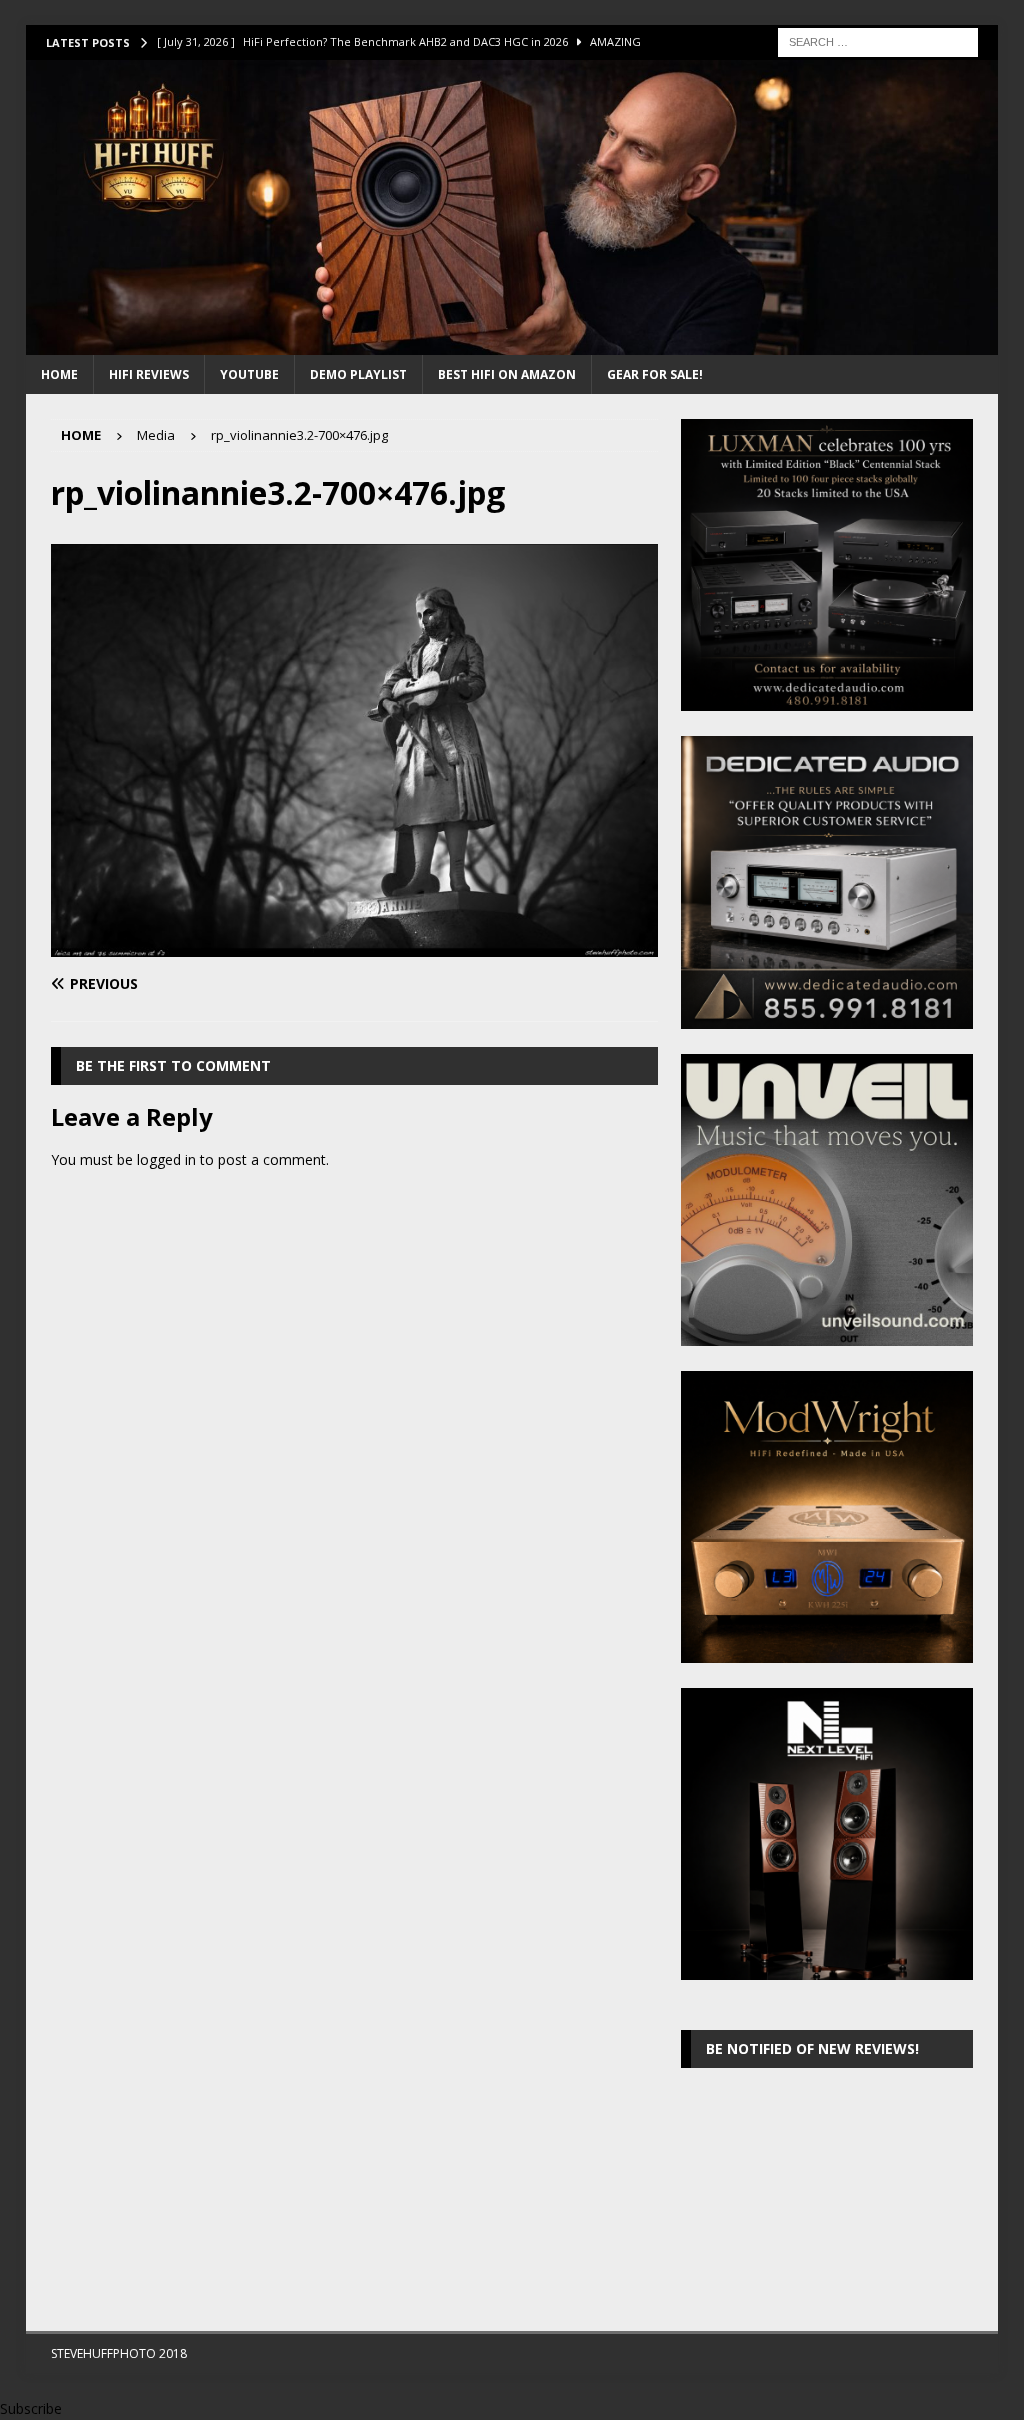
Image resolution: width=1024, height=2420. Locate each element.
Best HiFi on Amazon (507, 374)
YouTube (249, 374)
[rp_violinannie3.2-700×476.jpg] (354, 944)
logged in (166, 1159)
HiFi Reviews (149, 374)
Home (59, 374)
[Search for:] (878, 40)
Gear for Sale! (655, 374)
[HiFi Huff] (512, 343)
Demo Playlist (358, 374)
